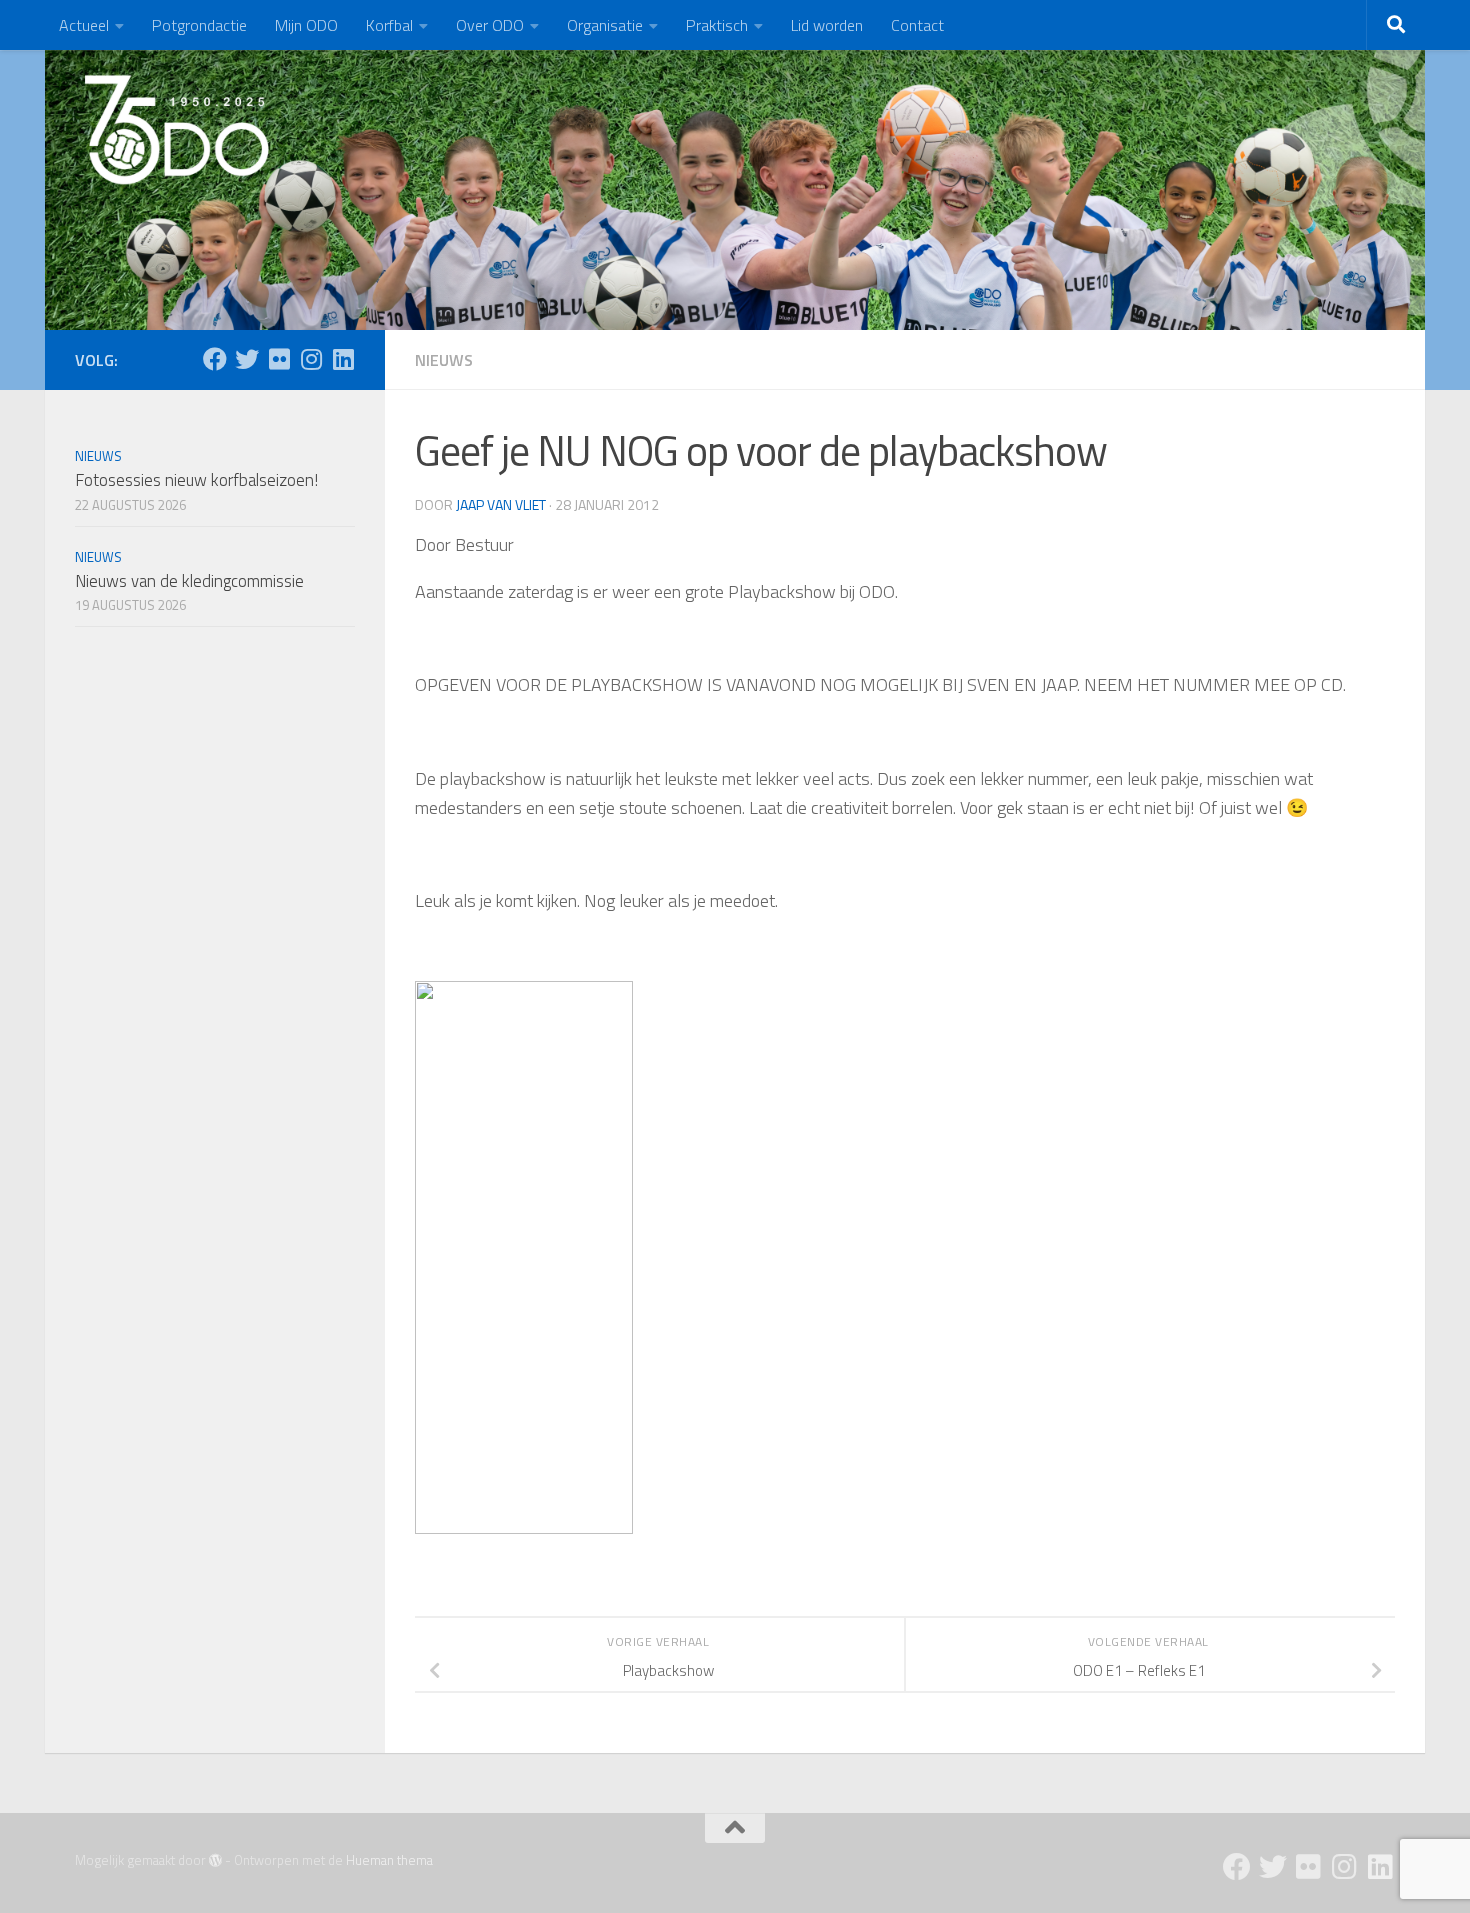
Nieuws (444, 360)
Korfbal (389, 25)
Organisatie (605, 25)
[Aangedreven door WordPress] (215, 1860)
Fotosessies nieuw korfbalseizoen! (196, 480)
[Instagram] (311, 359)
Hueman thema (389, 1860)
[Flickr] (279, 359)
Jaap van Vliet (501, 504)
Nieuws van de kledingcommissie (189, 581)
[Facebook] (215, 359)
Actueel (84, 25)
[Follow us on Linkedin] (343, 359)
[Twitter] (247, 359)
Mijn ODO (306, 25)
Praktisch (717, 25)
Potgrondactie (199, 25)
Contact (917, 25)
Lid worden (827, 25)
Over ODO (490, 25)
